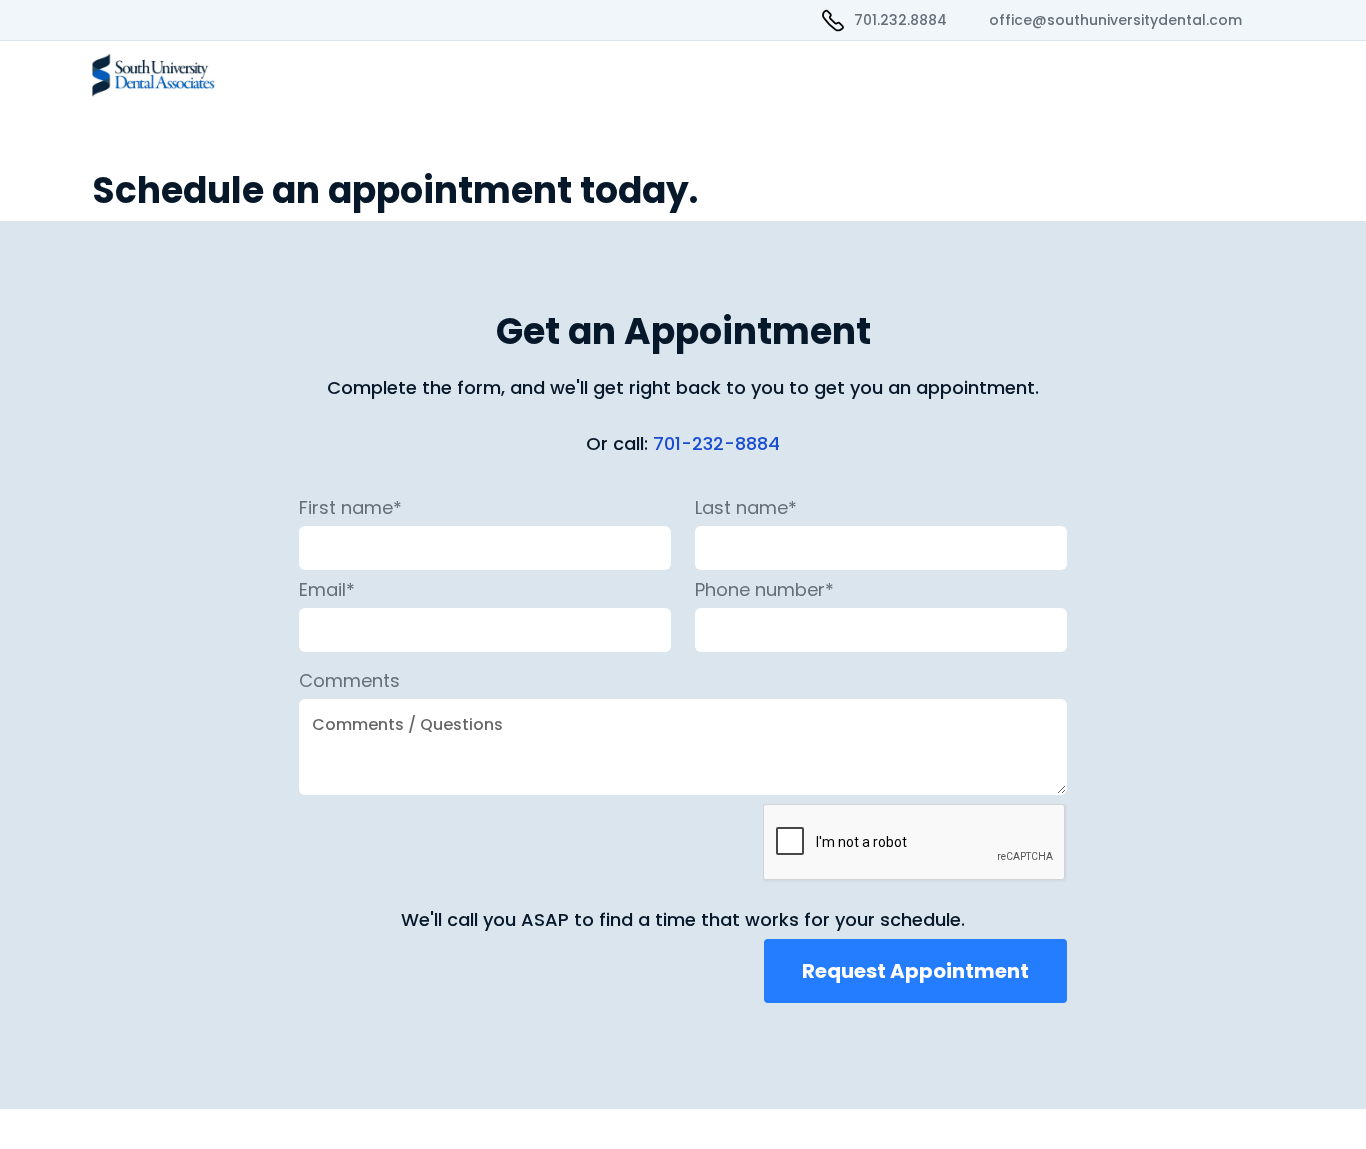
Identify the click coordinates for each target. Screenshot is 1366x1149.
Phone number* (764, 590)
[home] (208, 75)
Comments (349, 681)
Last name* (746, 508)
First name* (350, 508)
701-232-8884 (716, 443)
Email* (327, 590)
